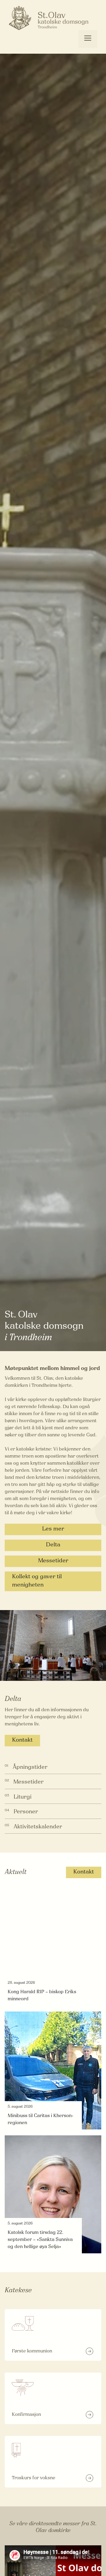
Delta (53, 1545)
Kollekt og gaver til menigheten (37, 1581)
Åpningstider (30, 1767)
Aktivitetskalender (38, 1827)
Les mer (53, 1529)
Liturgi (23, 1797)
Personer (26, 1812)
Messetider (53, 1561)
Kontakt (22, 1740)
